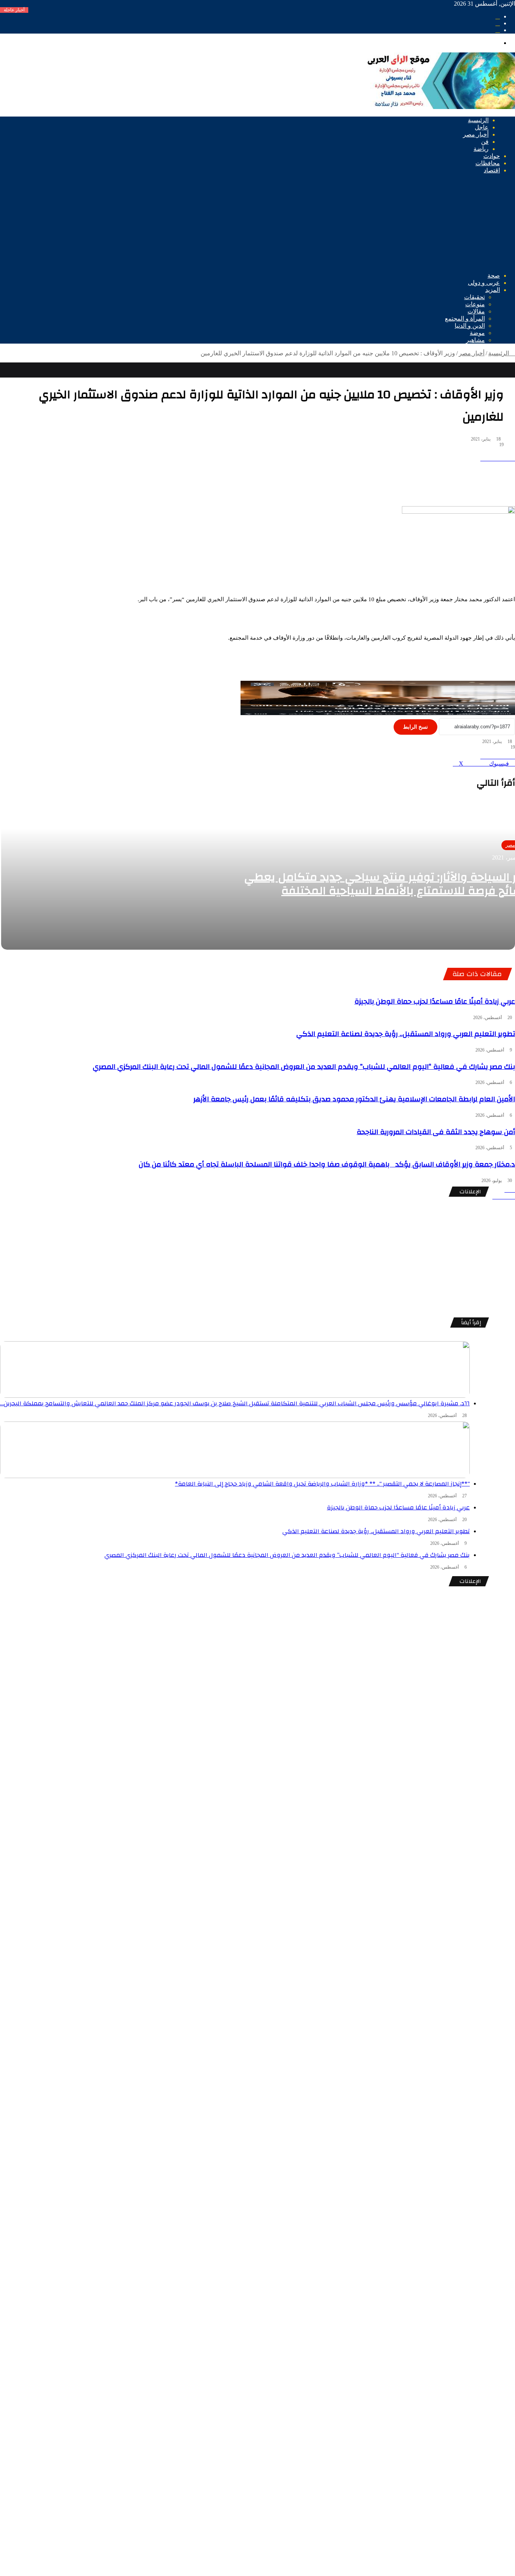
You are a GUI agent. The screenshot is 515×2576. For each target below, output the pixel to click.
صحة (494, 276)
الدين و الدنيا (470, 326)
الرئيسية (478, 120)
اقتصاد (492, 170)
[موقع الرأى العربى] (440, 107)
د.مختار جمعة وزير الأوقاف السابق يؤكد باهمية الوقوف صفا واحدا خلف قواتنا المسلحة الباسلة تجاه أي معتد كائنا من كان (327, 1164)
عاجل (482, 127)
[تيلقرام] (513, 1197)
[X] (513, 1190)
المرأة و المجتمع (465, 319)
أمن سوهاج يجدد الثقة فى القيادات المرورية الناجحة (436, 1132)
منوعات (475, 304)
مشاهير (475, 340)
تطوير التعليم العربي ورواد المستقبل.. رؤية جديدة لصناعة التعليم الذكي (406, 1034)
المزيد (493, 290)
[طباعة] (513, 458)
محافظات (488, 163)
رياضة (481, 149)
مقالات (476, 311)
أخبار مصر (476, 134)
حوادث (492, 156)
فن (485, 142)
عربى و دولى (484, 283)
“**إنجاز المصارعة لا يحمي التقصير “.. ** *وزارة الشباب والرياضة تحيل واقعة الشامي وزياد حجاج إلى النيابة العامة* (322, 1484)
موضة (477, 333)
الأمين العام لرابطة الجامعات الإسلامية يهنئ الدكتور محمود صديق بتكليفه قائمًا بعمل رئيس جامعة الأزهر (354, 1099)
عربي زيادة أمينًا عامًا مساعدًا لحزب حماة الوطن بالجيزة (435, 1001)
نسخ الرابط (415, 727)
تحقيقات (474, 297)
